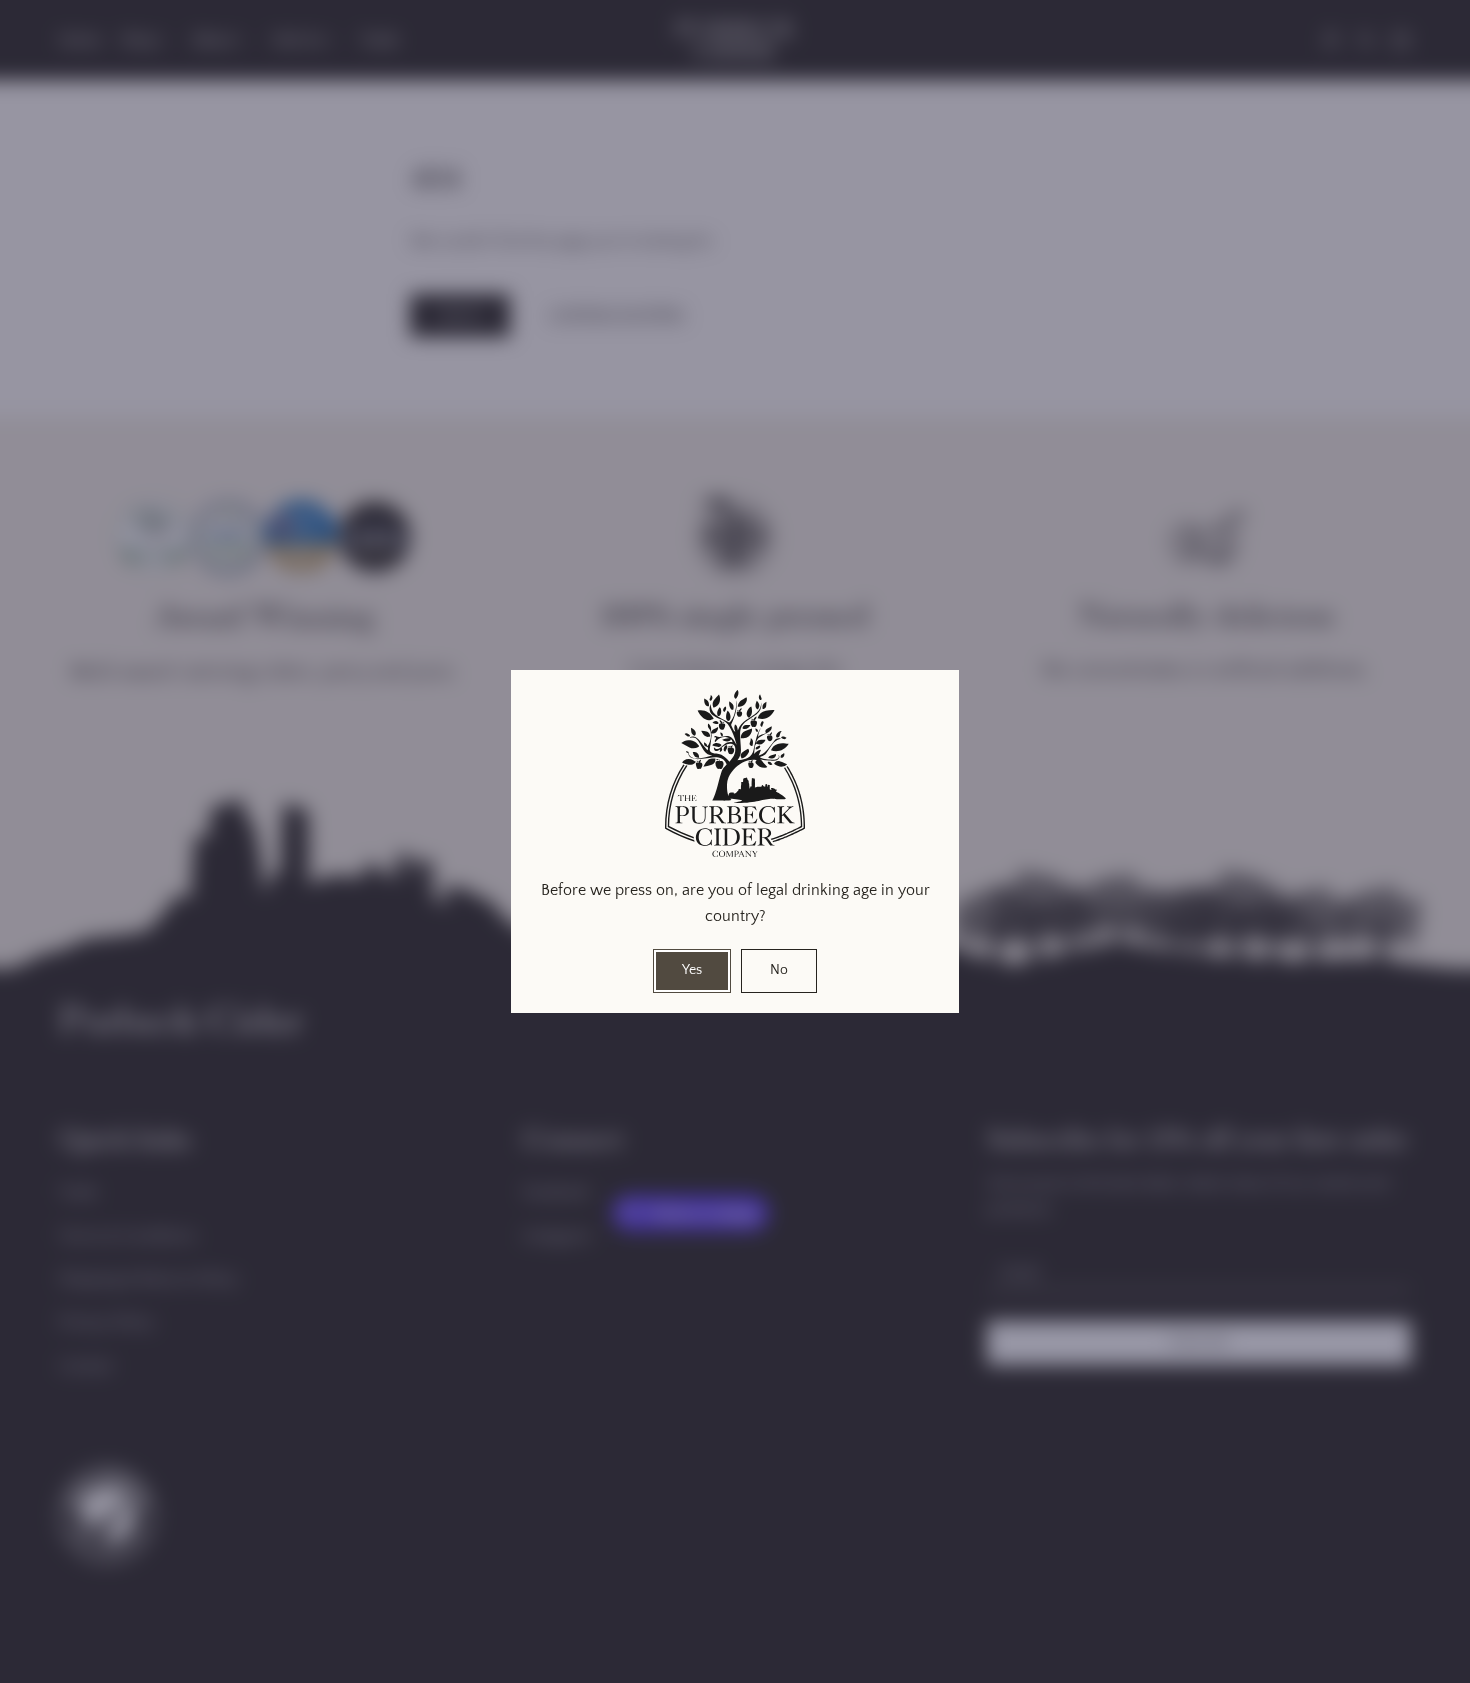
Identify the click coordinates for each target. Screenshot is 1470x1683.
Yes (692, 970)
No (779, 970)
